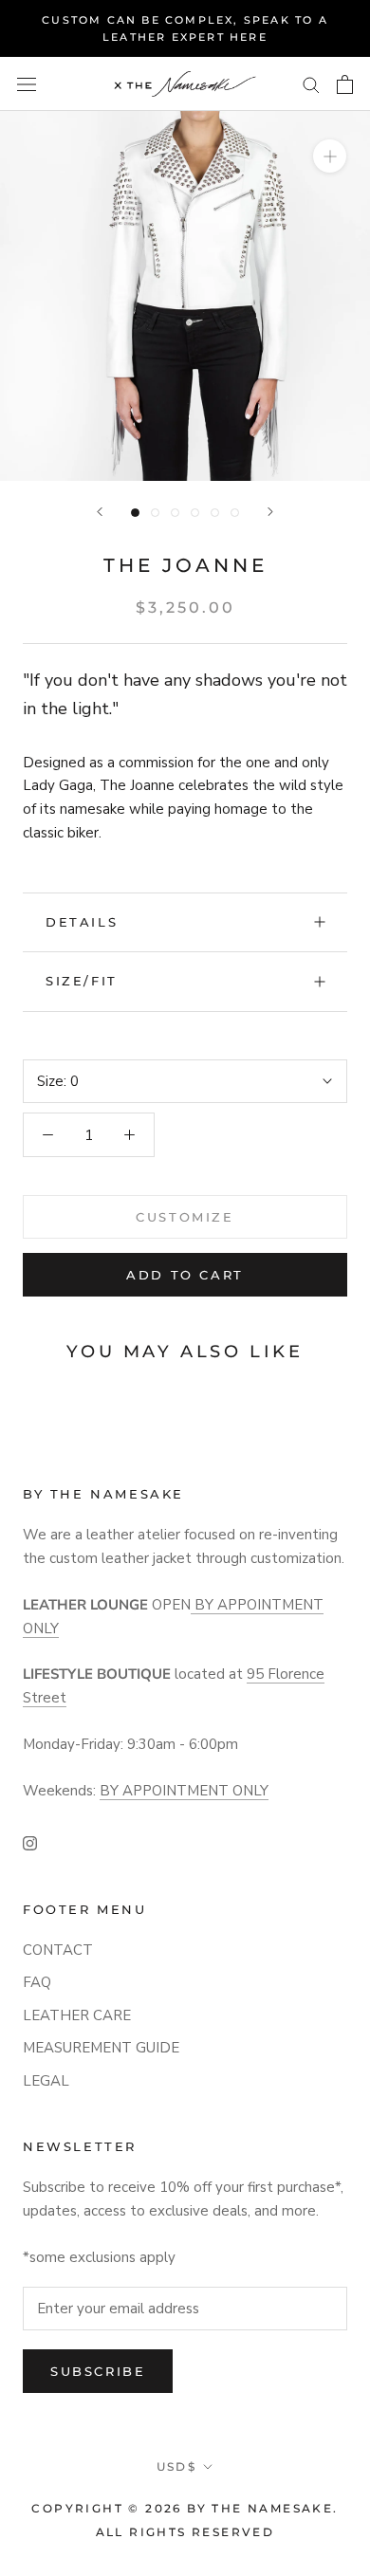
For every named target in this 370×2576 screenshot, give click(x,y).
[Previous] (100, 512)
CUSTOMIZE (185, 1217)
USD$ (177, 2466)
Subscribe (98, 2371)
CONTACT (58, 1950)
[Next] (270, 512)
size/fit (82, 981)
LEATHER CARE (77, 2015)
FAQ (37, 1982)
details (82, 922)
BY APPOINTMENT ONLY (184, 1791)
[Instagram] (30, 1842)
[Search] (311, 84)
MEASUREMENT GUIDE (101, 2048)
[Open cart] (345, 84)
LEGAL (46, 2081)
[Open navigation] (27, 84)
